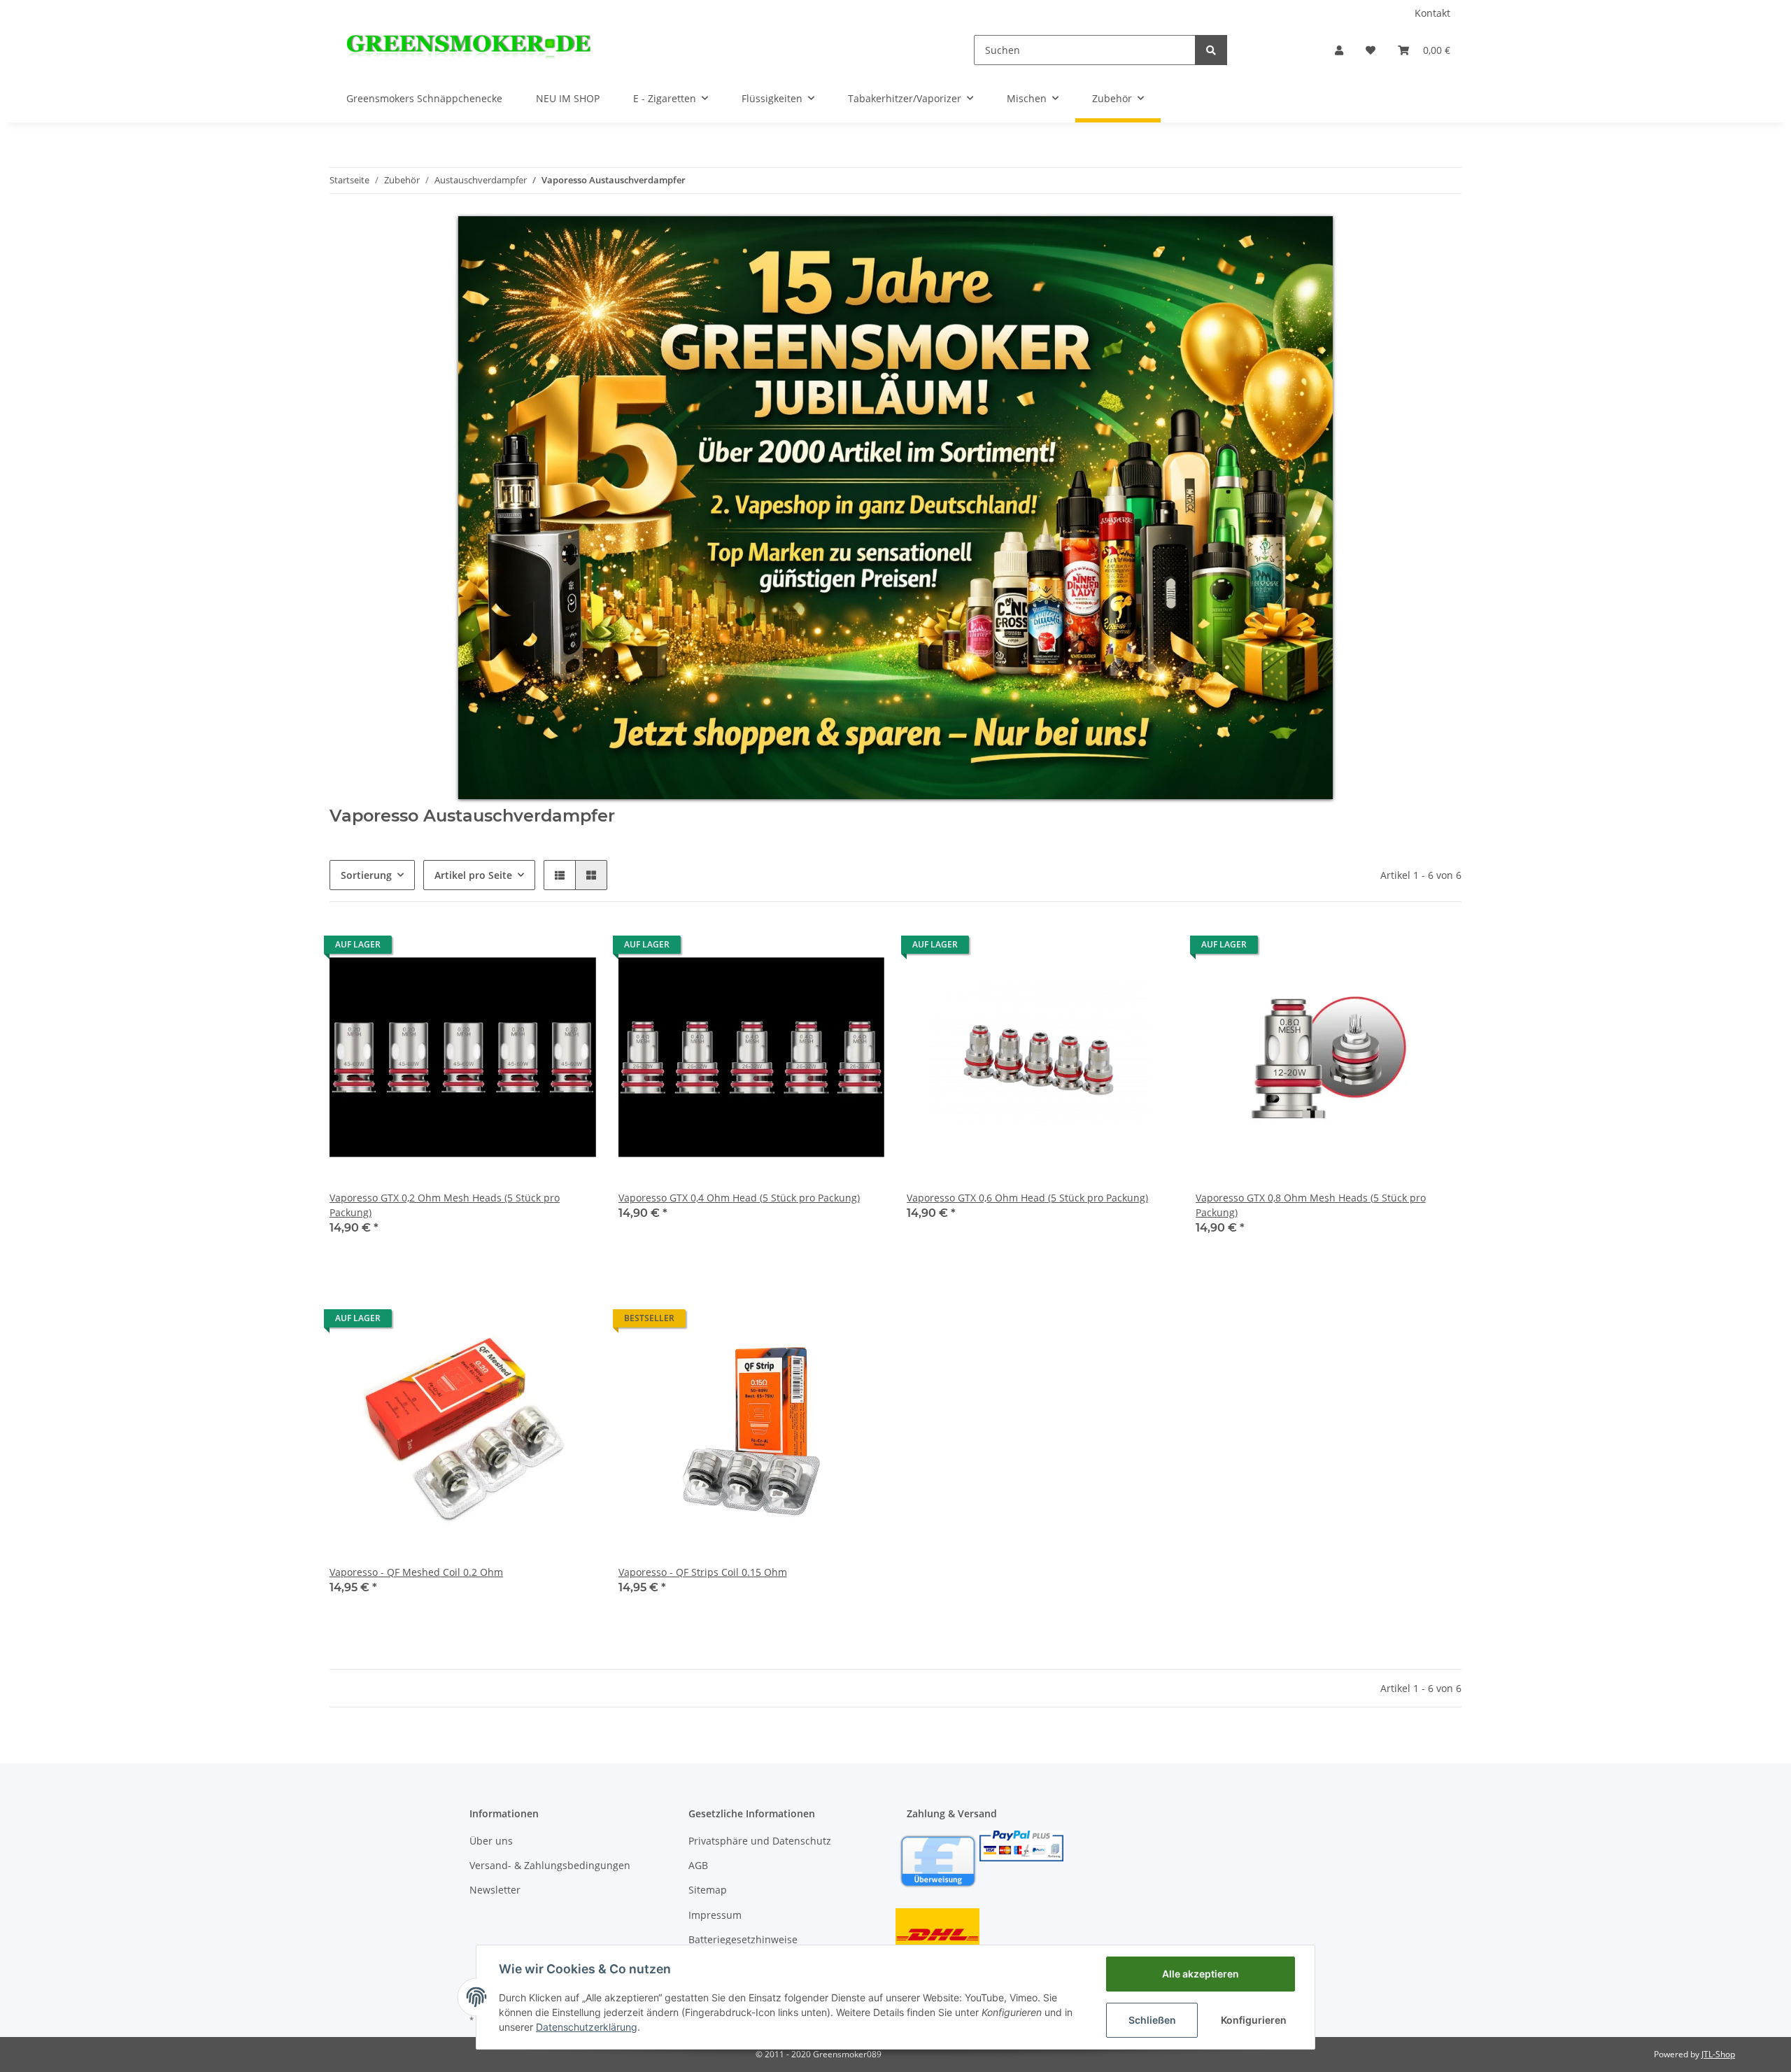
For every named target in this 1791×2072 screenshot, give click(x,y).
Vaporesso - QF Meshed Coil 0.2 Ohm (416, 1572)
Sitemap (708, 1890)
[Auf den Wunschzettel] (572, 948)
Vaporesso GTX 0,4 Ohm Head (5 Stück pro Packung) (739, 1198)
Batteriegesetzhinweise (743, 1939)
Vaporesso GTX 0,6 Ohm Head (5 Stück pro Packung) (1027, 1198)
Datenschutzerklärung (587, 2027)
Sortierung (366, 875)
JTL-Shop (1718, 2054)
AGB (698, 1865)
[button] (1339, 50)
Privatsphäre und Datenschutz (760, 1841)
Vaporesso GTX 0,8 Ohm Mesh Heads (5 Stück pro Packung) (1311, 1205)
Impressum (715, 1915)
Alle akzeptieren (1201, 1974)
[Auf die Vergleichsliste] (536, 948)
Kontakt (1432, 13)
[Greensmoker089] (469, 50)
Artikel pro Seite (473, 875)
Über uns (491, 1841)
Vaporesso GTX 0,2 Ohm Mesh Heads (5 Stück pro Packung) (445, 1205)
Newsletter (495, 1890)
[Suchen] (1211, 50)
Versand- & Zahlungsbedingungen (550, 1865)
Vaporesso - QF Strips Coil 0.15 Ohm (703, 1572)
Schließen (1152, 2020)
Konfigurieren (1254, 2020)
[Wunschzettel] (1371, 50)
